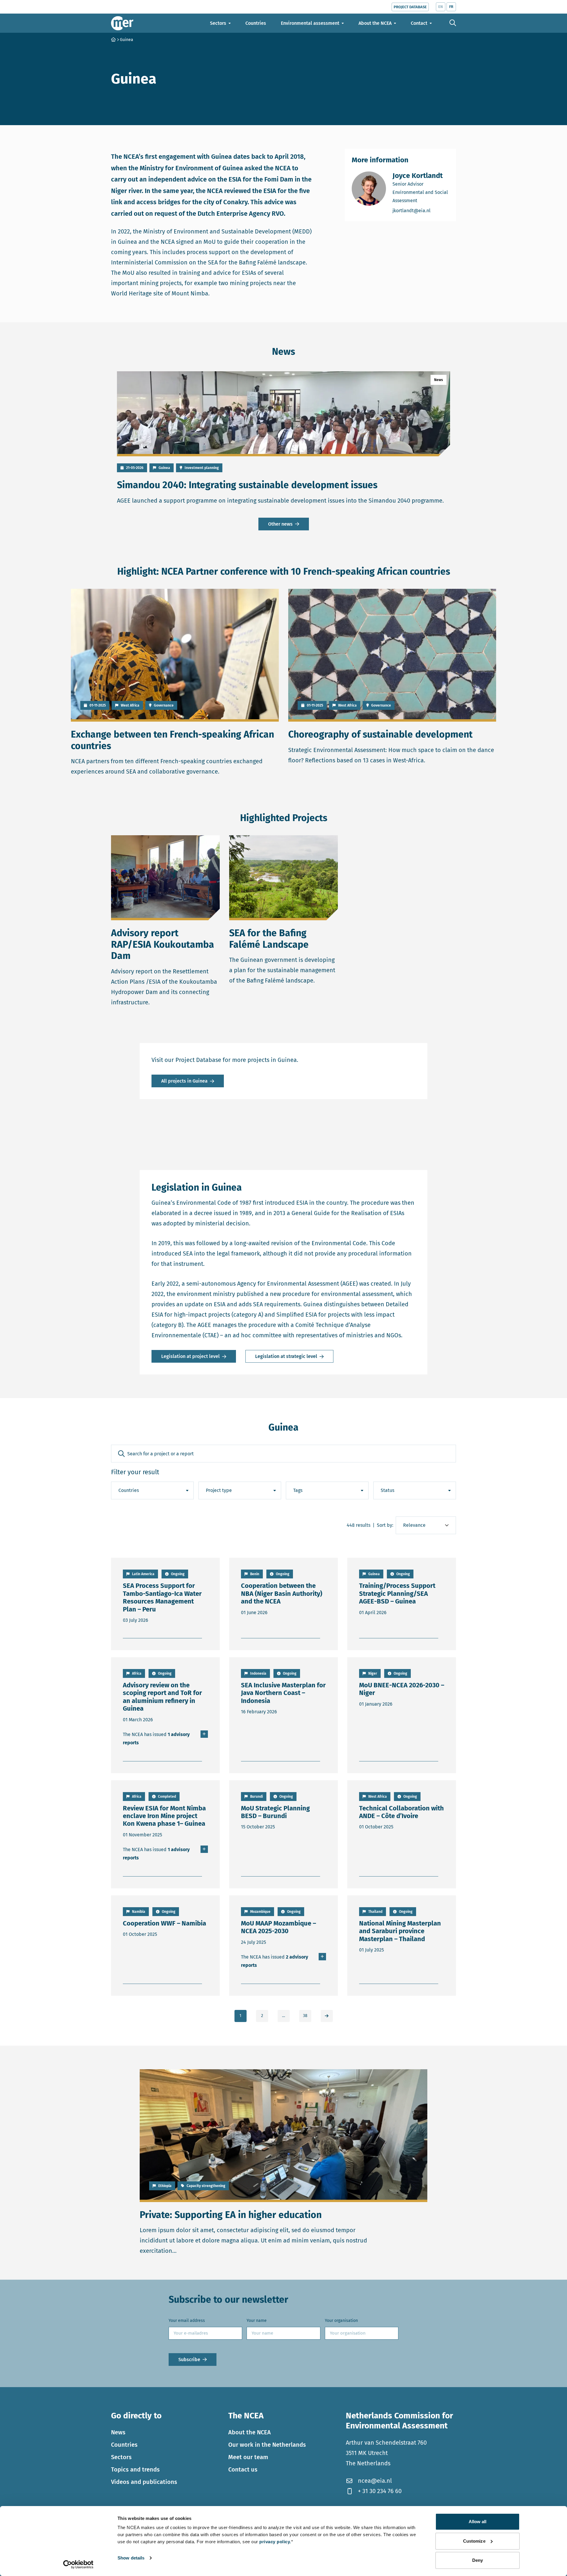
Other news (280, 524)
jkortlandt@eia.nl (421, 210)
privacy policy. (275, 2542)
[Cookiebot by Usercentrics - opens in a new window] (78, 2564)
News (118, 2432)
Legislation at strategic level (286, 1356)
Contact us (243, 2469)
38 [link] (305, 2016)
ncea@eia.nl (375, 2481)
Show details (131, 2558)
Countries (124, 2445)
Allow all (478, 2522)
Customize (474, 2541)
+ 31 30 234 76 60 (380, 2491)
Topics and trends (135, 2469)
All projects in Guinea (184, 1081)
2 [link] (262, 2016)
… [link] (283, 2016)
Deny (478, 2560)
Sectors (121, 2457)
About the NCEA (250, 2432)
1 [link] (240, 2016)
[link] (327, 2016)
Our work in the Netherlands (267, 2445)
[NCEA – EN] (122, 23)
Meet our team (248, 2457)
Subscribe (189, 2360)
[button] (121, 1454)
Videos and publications (144, 2482)
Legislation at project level (190, 1356)
